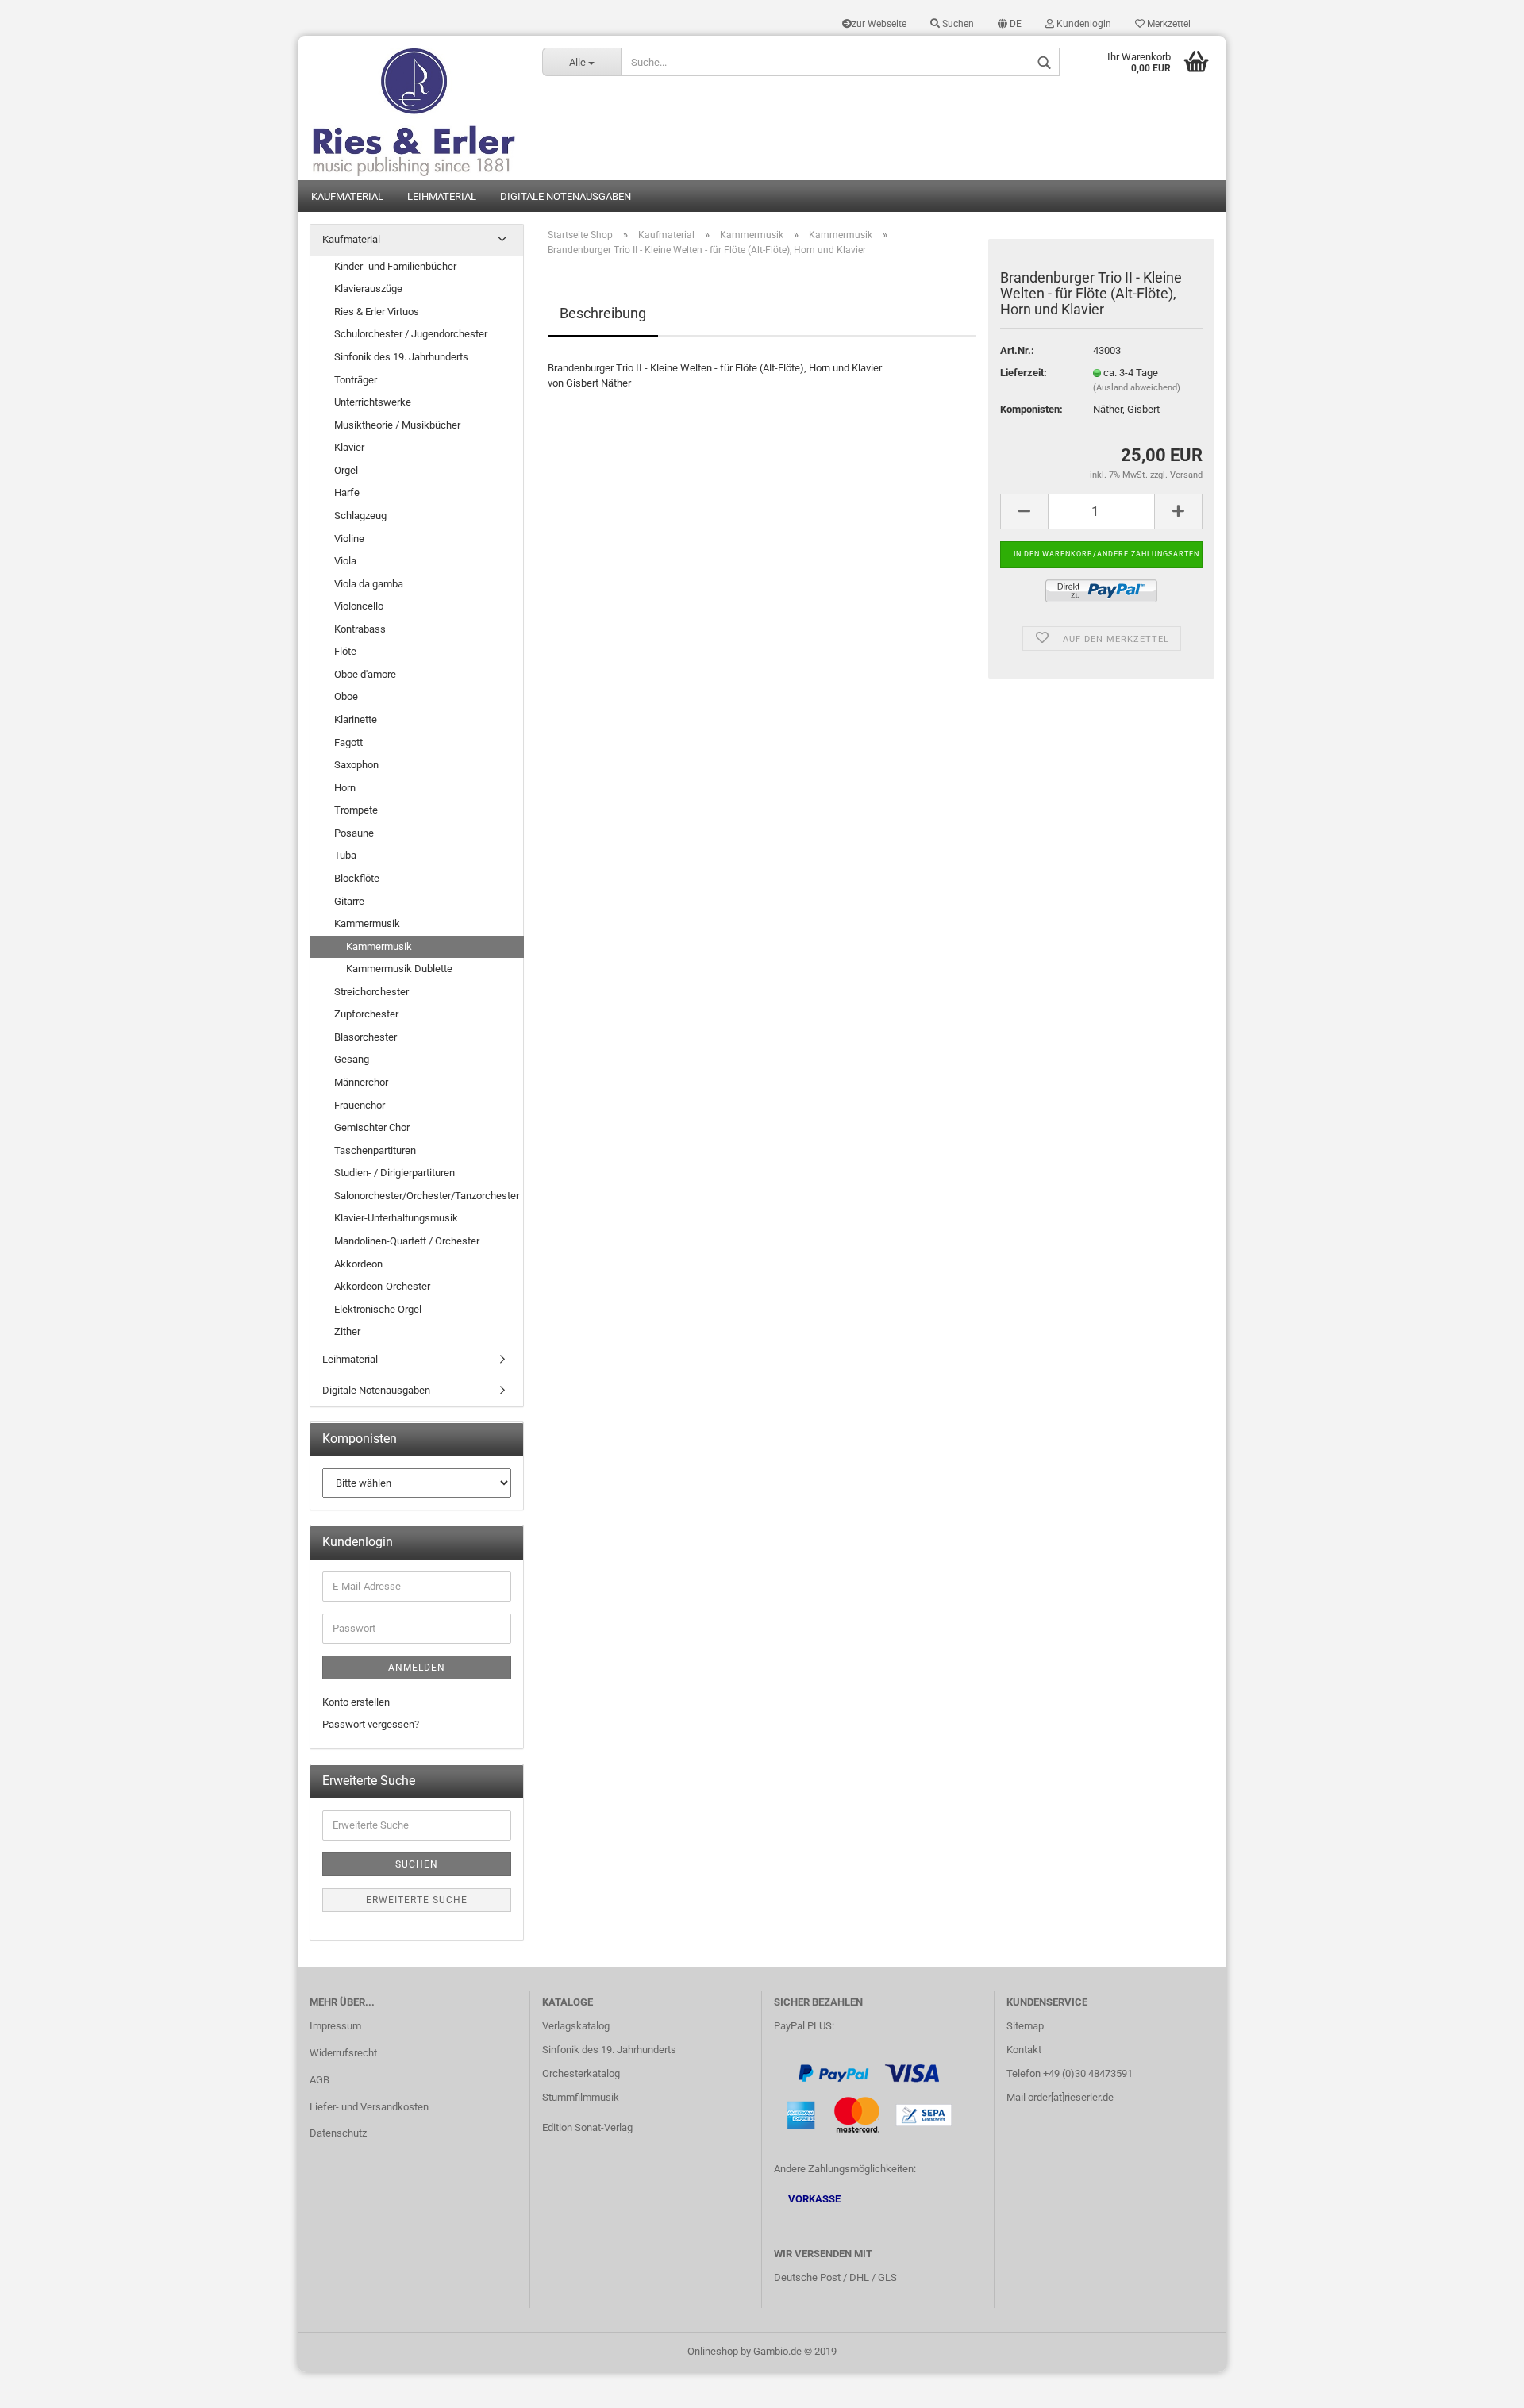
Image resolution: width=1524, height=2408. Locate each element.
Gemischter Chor (372, 1127)
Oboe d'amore (365, 674)
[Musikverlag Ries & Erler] (414, 108)
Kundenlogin (1083, 24)
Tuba (345, 855)
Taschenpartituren (375, 1150)
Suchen (957, 24)
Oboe (346, 696)
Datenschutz (338, 2133)
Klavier (349, 447)
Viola (345, 561)
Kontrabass (360, 629)
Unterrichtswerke (373, 402)
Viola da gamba (369, 584)
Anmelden (417, 1668)
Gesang (352, 1059)
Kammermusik (367, 923)
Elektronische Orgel (378, 1309)
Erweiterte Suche (417, 1900)
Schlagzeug (360, 515)
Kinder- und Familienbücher (395, 266)
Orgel (346, 470)
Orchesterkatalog (581, 2073)
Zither (347, 1331)
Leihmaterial (442, 196)
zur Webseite (879, 24)
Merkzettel (1168, 24)
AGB (319, 2080)
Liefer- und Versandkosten (369, 2107)
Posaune (354, 833)
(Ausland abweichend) (1137, 388)
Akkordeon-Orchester (382, 1286)
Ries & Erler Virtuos (377, 312)
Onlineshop (713, 2351)
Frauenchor (360, 1105)
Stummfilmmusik (581, 2097)
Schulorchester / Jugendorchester (411, 334)
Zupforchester (366, 1014)
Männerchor (361, 1082)
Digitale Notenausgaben (566, 196)
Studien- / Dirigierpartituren (394, 1173)
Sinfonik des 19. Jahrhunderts (401, 357)
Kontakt (1024, 2050)
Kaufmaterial (347, 196)
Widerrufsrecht (343, 2053)
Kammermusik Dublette (399, 969)
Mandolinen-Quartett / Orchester (407, 1241)
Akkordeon (358, 1264)
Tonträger (356, 380)
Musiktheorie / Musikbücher (397, 425)
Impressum (335, 2026)
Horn (345, 788)
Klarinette (356, 719)
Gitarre (349, 901)
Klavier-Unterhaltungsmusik (396, 1218)
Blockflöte (357, 878)
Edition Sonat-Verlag (587, 2127)
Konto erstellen (356, 1702)
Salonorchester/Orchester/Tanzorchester (427, 1196)
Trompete (356, 810)
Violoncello (359, 606)
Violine (349, 539)
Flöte (345, 651)
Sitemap (1025, 2026)
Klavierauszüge (368, 288)
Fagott (348, 742)
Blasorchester (366, 1037)
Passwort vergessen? (371, 1724)
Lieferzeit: (1024, 373)
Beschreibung (603, 313)
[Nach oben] (1480, 2384)
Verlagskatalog (576, 2026)
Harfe (347, 492)
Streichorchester (371, 992)
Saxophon (356, 765)
